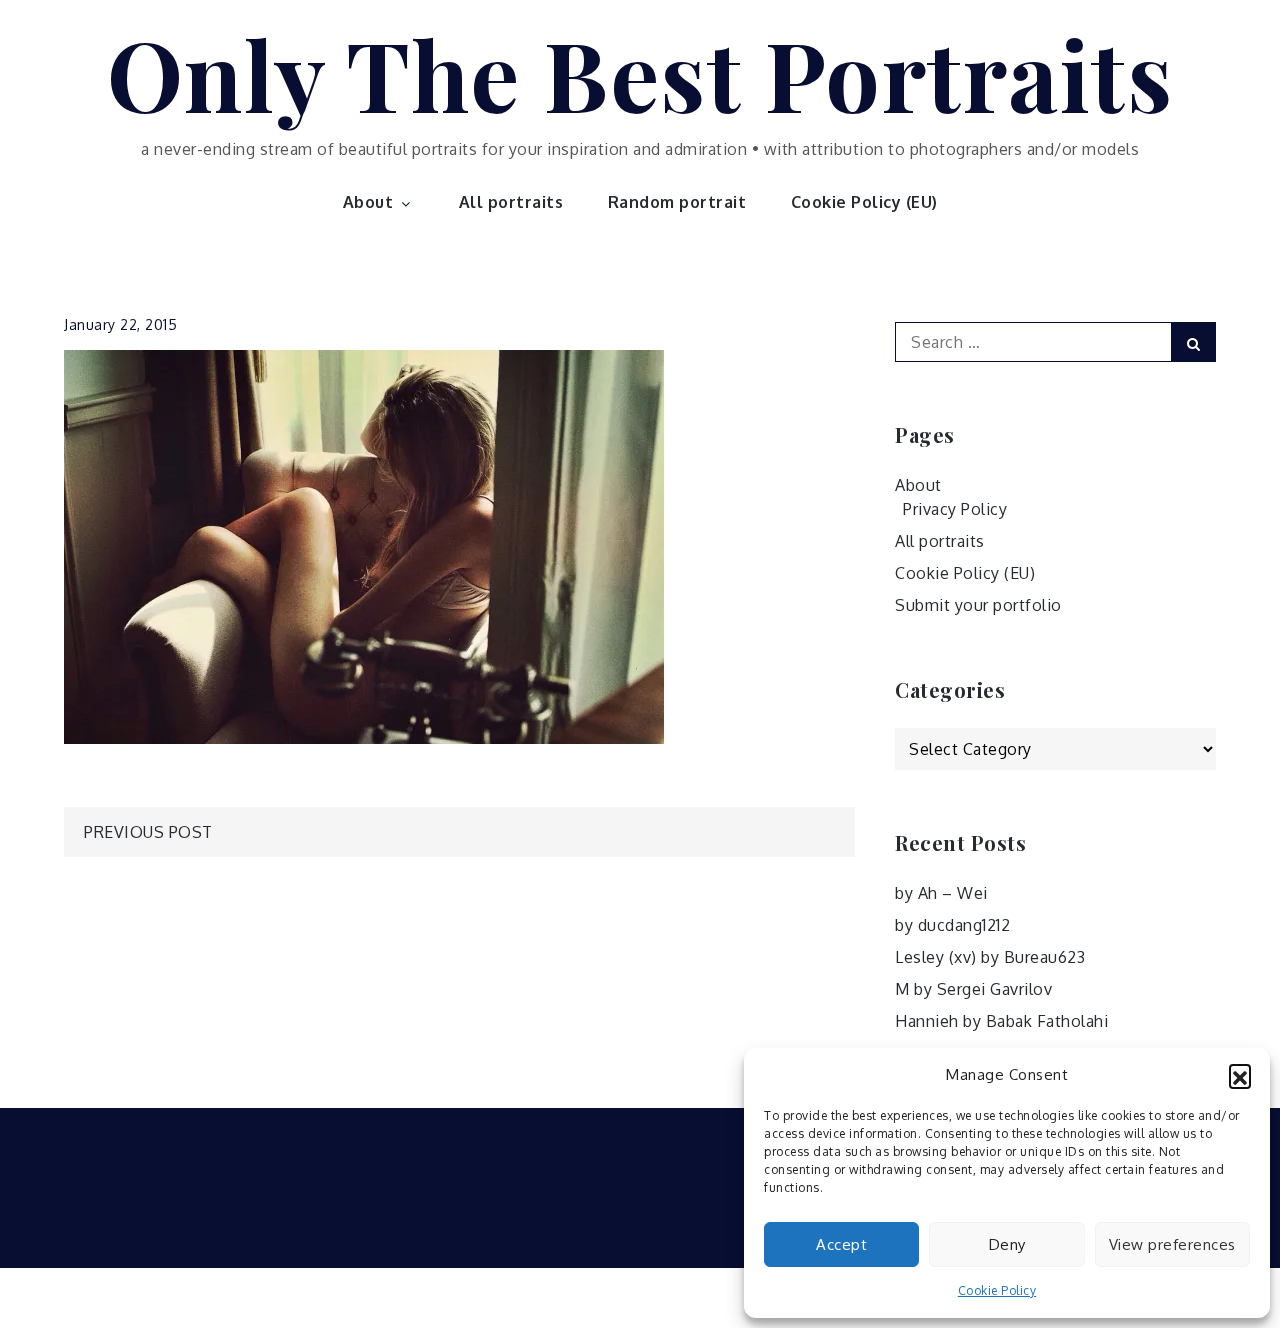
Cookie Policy (997, 1290)
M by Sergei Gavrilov (973, 989)
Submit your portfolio (978, 605)
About (368, 202)
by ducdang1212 (952, 925)
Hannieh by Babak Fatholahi (1001, 1021)
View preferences (1172, 1244)
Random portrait (677, 202)
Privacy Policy (955, 509)
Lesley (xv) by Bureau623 (990, 957)
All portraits (511, 202)
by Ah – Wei (941, 893)
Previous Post (148, 832)
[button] (1240, 1075)
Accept (841, 1244)
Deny (1007, 1244)
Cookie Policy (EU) (864, 202)
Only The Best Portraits (640, 73)
